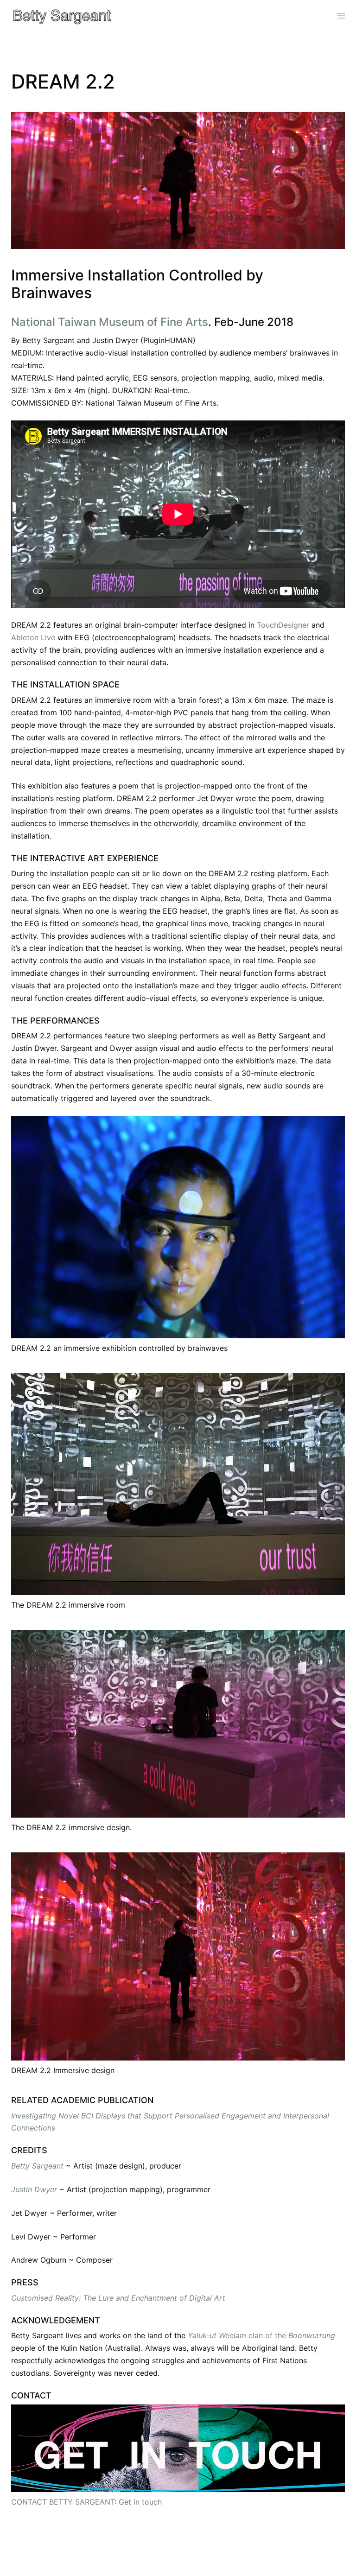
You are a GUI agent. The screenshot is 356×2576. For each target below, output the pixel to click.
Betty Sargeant (37, 2166)
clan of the (261, 2335)
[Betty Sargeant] (62, 15)
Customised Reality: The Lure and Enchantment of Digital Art (118, 2298)
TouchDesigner (283, 625)
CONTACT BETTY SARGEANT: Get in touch (86, 2502)
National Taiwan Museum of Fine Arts (110, 322)
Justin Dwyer (34, 2189)
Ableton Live (33, 637)
